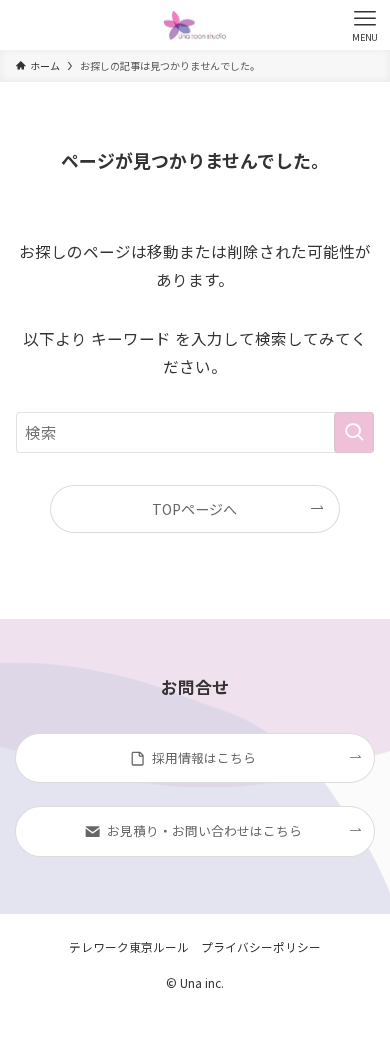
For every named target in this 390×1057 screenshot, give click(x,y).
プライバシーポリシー (261, 946)
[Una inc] (194, 25)
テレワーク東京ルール (129, 946)
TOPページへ (194, 509)
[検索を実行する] (354, 432)
